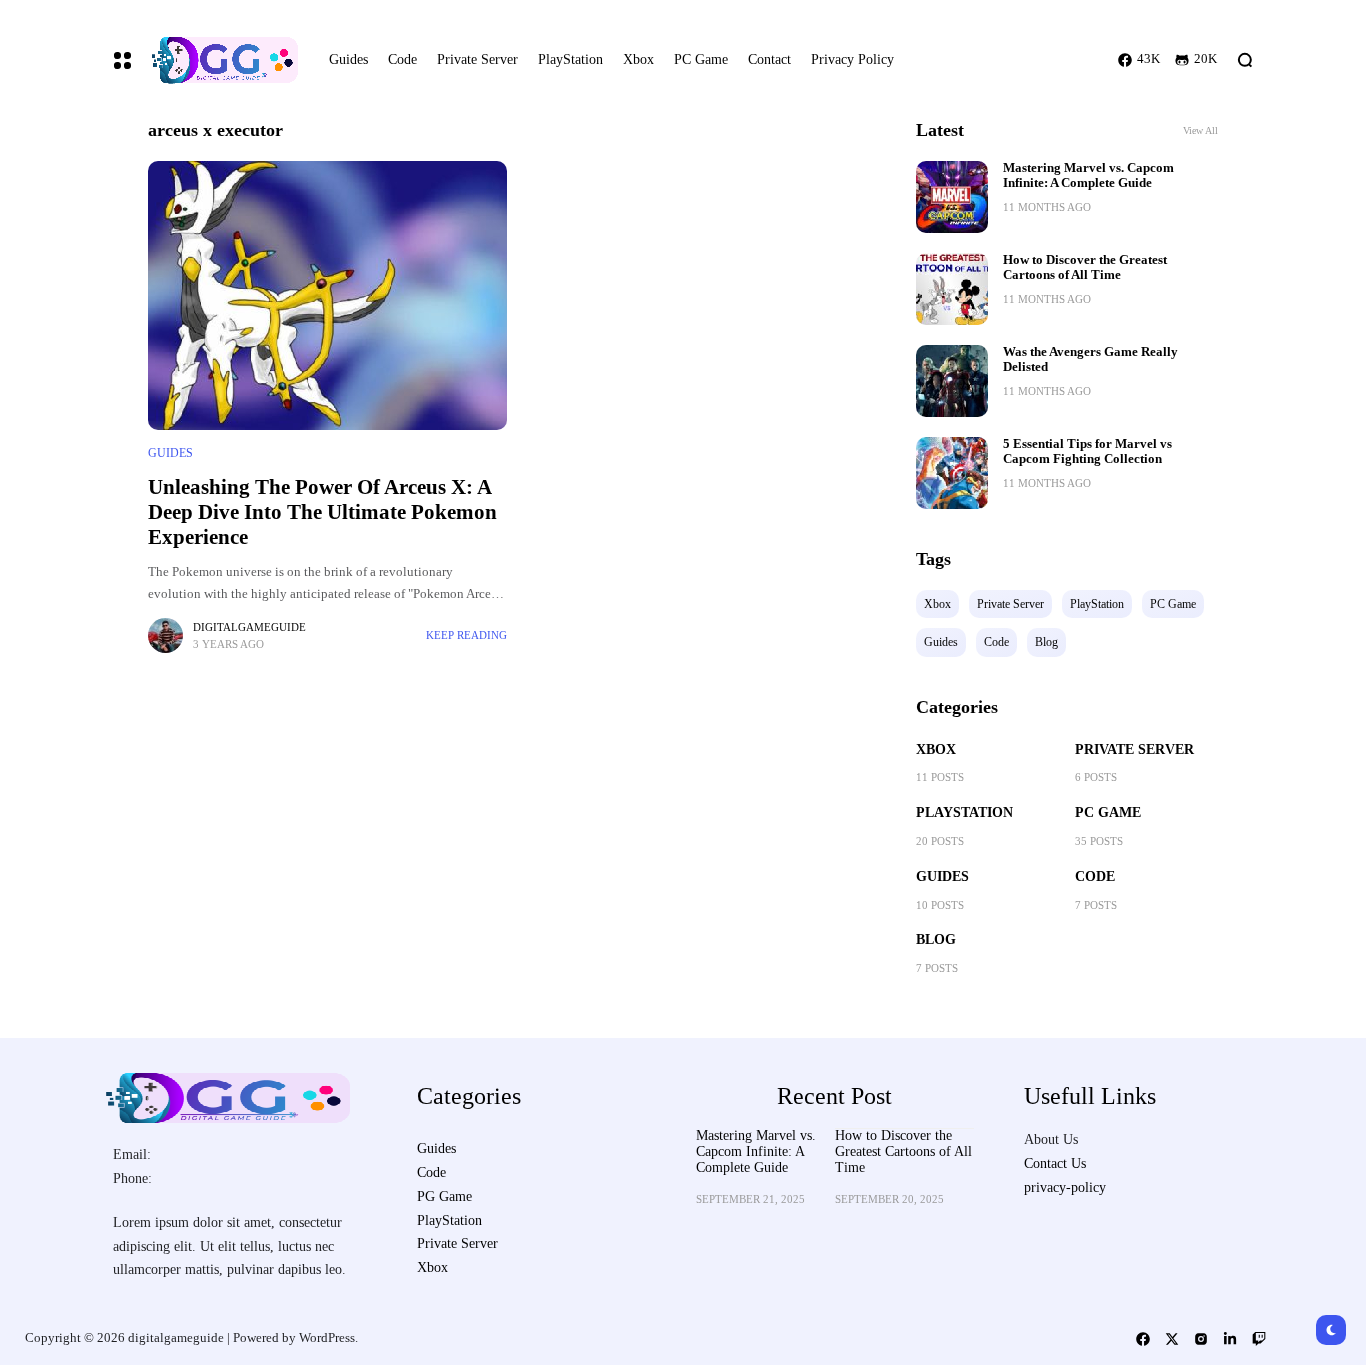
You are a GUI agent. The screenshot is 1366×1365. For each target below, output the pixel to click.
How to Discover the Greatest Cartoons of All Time (1085, 267)
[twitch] (1259, 1339)
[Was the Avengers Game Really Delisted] (952, 381)
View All (1200, 130)
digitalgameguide (249, 627)
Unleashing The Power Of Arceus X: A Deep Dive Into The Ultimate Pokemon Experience (322, 512)
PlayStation (964, 812)
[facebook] (1143, 1339)
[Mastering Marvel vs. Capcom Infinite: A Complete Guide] (952, 197)
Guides (170, 453)
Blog (936, 939)
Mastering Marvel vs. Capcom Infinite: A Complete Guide (1088, 175)
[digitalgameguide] (221, 60)
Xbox (936, 749)
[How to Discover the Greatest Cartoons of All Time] (952, 289)
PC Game (1108, 812)
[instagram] (1201, 1339)
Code (1095, 876)
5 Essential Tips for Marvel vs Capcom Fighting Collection (1087, 451)
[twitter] (1172, 1339)
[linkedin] (1230, 1339)
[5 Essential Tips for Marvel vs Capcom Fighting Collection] (952, 473)
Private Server (1134, 749)
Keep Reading (466, 635)
